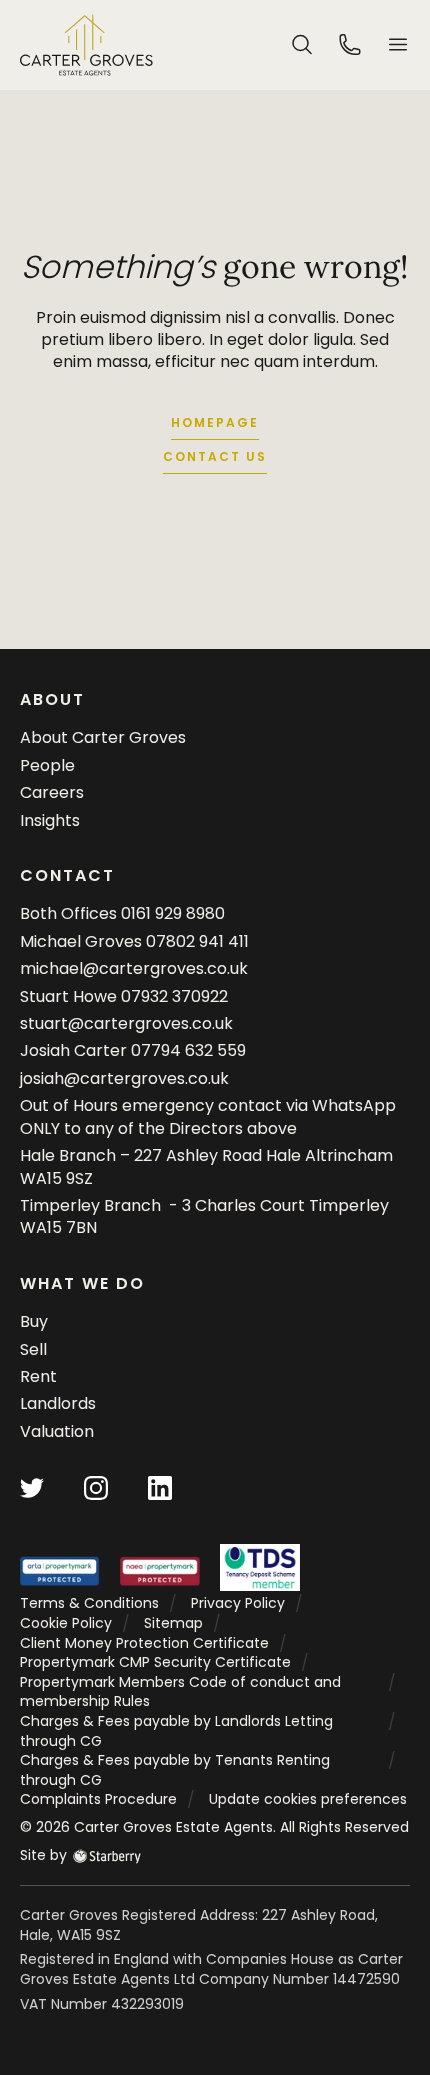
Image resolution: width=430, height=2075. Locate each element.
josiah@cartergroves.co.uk (124, 1078)
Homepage (215, 422)
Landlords (58, 1403)
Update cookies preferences (308, 1799)
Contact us (215, 456)
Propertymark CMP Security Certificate (155, 1662)
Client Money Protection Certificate (144, 1643)
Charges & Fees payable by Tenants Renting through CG (175, 1770)
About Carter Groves (103, 737)
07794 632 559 (188, 1050)
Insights (50, 820)
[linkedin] (160, 1487)
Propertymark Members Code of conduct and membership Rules (180, 1692)
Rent (38, 1376)
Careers (52, 792)
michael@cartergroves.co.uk (134, 968)
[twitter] (32, 1487)
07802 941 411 (197, 941)
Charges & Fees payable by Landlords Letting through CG (176, 1731)
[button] (398, 44)
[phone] (350, 43)
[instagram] (96, 1487)
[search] (302, 43)
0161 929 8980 (173, 913)
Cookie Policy (66, 1623)
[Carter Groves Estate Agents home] (86, 45)
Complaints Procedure (98, 1799)
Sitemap (173, 1623)
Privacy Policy (238, 1603)
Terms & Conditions (89, 1603)
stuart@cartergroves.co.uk (126, 1023)
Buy (34, 1321)
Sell (33, 1349)
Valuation (57, 1431)
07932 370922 (174, 996)
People (47, 765)
